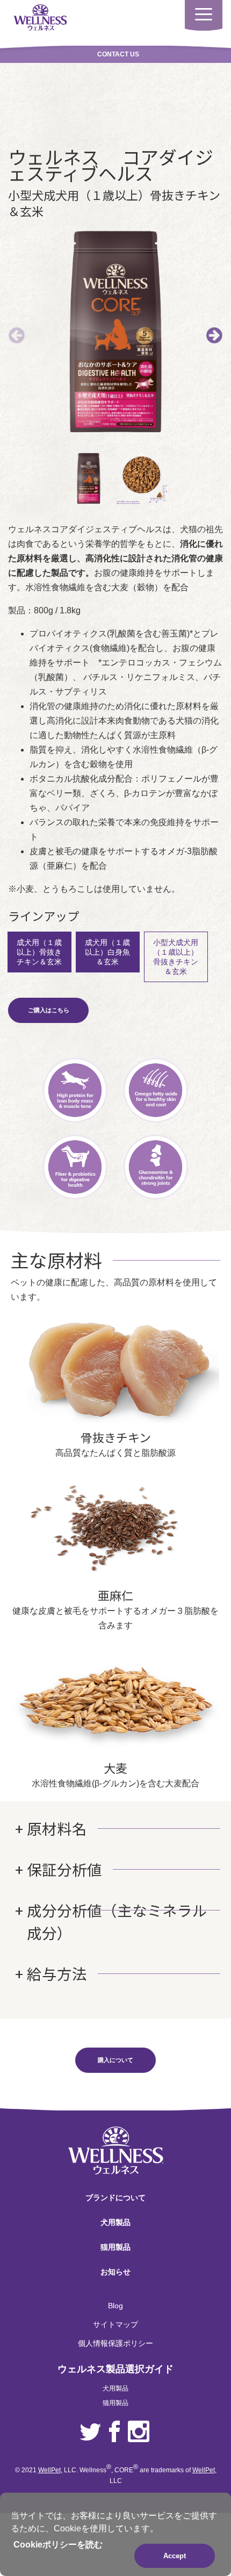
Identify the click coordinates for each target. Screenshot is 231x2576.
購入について (115, 2060)
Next (214, 335)
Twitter (90, 2432)
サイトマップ (115, 2324)
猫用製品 (115, 2247)
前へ (17, 335)
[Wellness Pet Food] (40, 17)
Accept (175, 2556)
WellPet (49, 2470)
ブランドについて (115, 2198)
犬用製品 (115, 2222)
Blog (115, 2306)
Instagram (139, 2432)
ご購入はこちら (49, 1010)
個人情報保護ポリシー (115, 2343)
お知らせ (115, 2272)
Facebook (114, 2432)
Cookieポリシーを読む (58, 2545)
